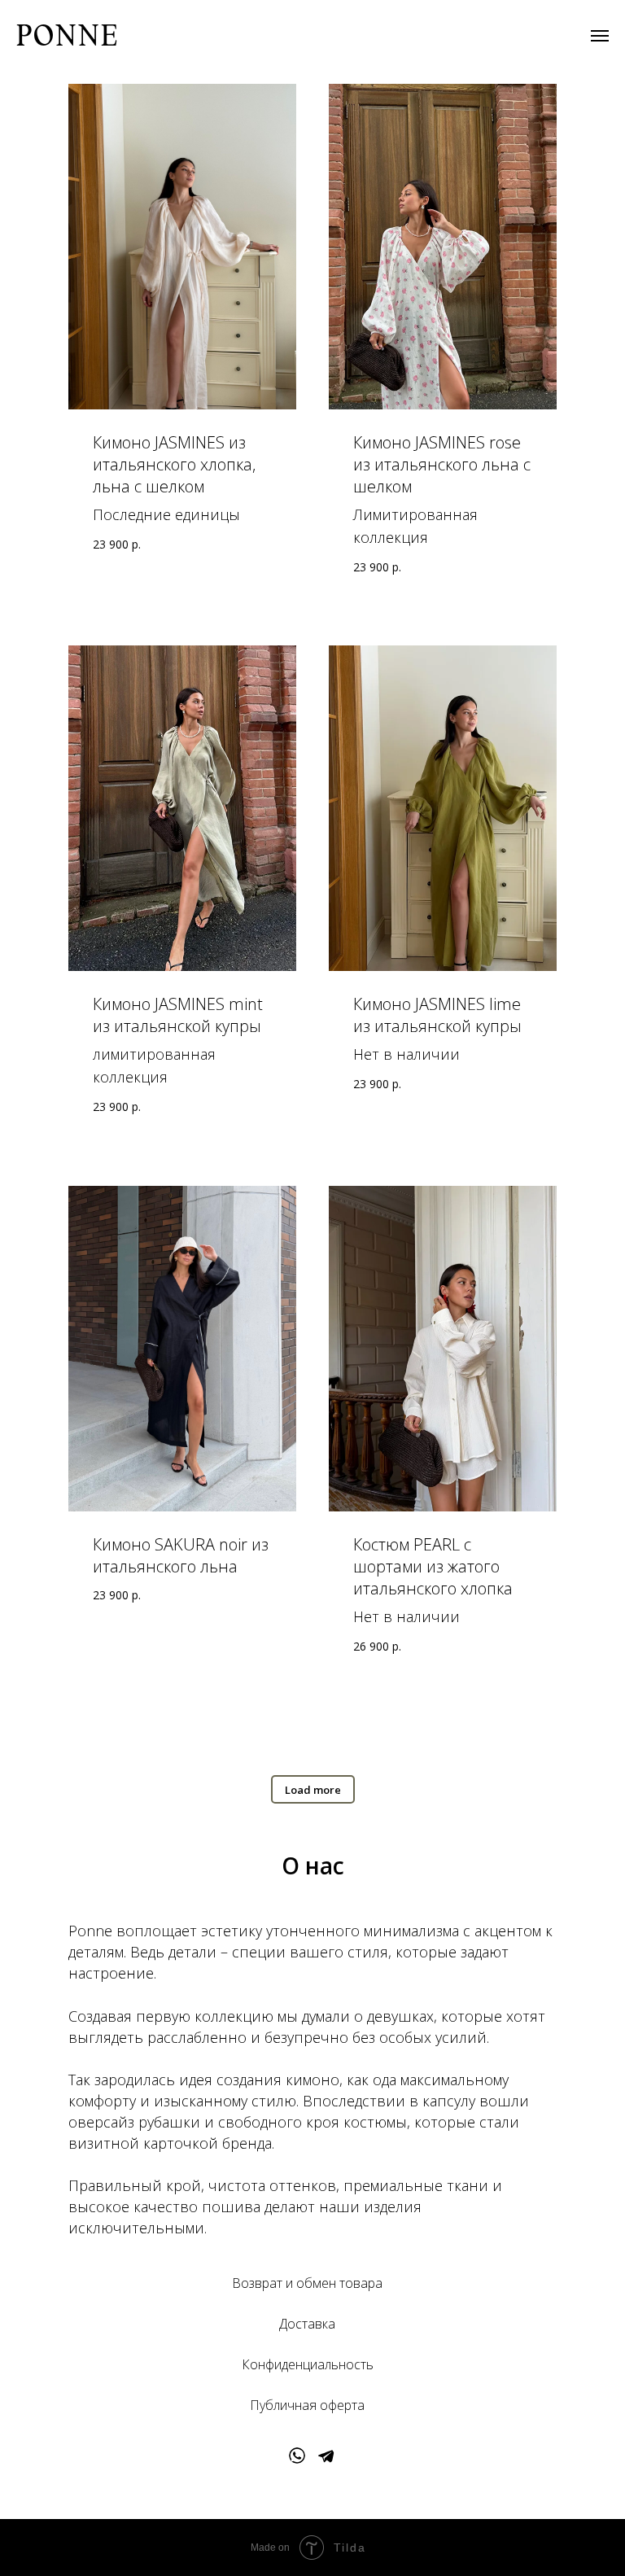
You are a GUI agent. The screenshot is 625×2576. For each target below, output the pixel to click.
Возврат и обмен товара (307, 2283)
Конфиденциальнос (301, 2364)
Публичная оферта (307, 2405)
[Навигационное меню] (600, 36)
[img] (297, 2456)
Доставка (307, 2324)
